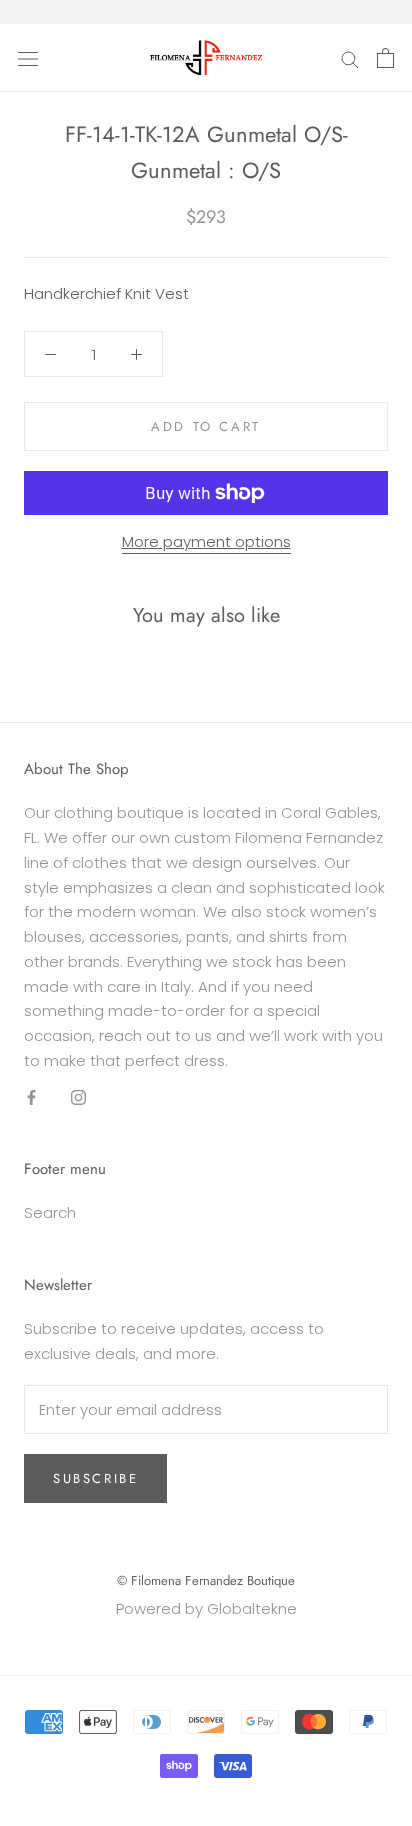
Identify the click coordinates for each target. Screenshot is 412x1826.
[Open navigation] (28, 58)
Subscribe (95, 1478)
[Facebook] (31, 1097)
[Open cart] (385, 58)
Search (50, 1212)
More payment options (206, 541)
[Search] (350, 57)
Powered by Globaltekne (206, 1608)
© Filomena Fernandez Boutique (206, 1580)
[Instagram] (78, 1097)
